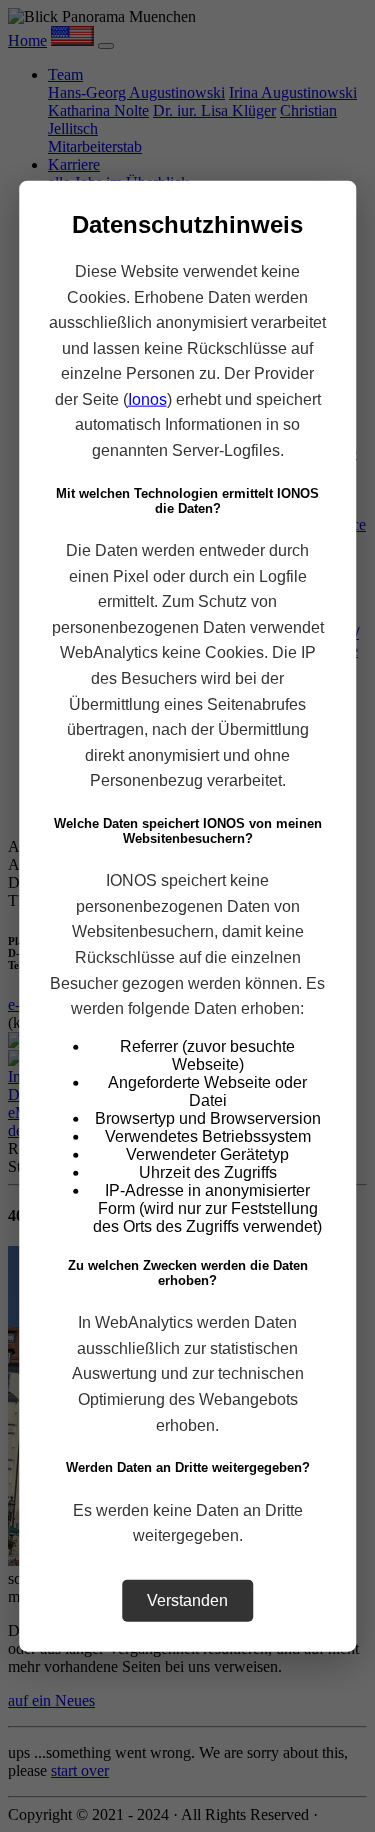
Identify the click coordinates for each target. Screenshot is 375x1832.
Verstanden (187, 1599)
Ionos (147, 399)
